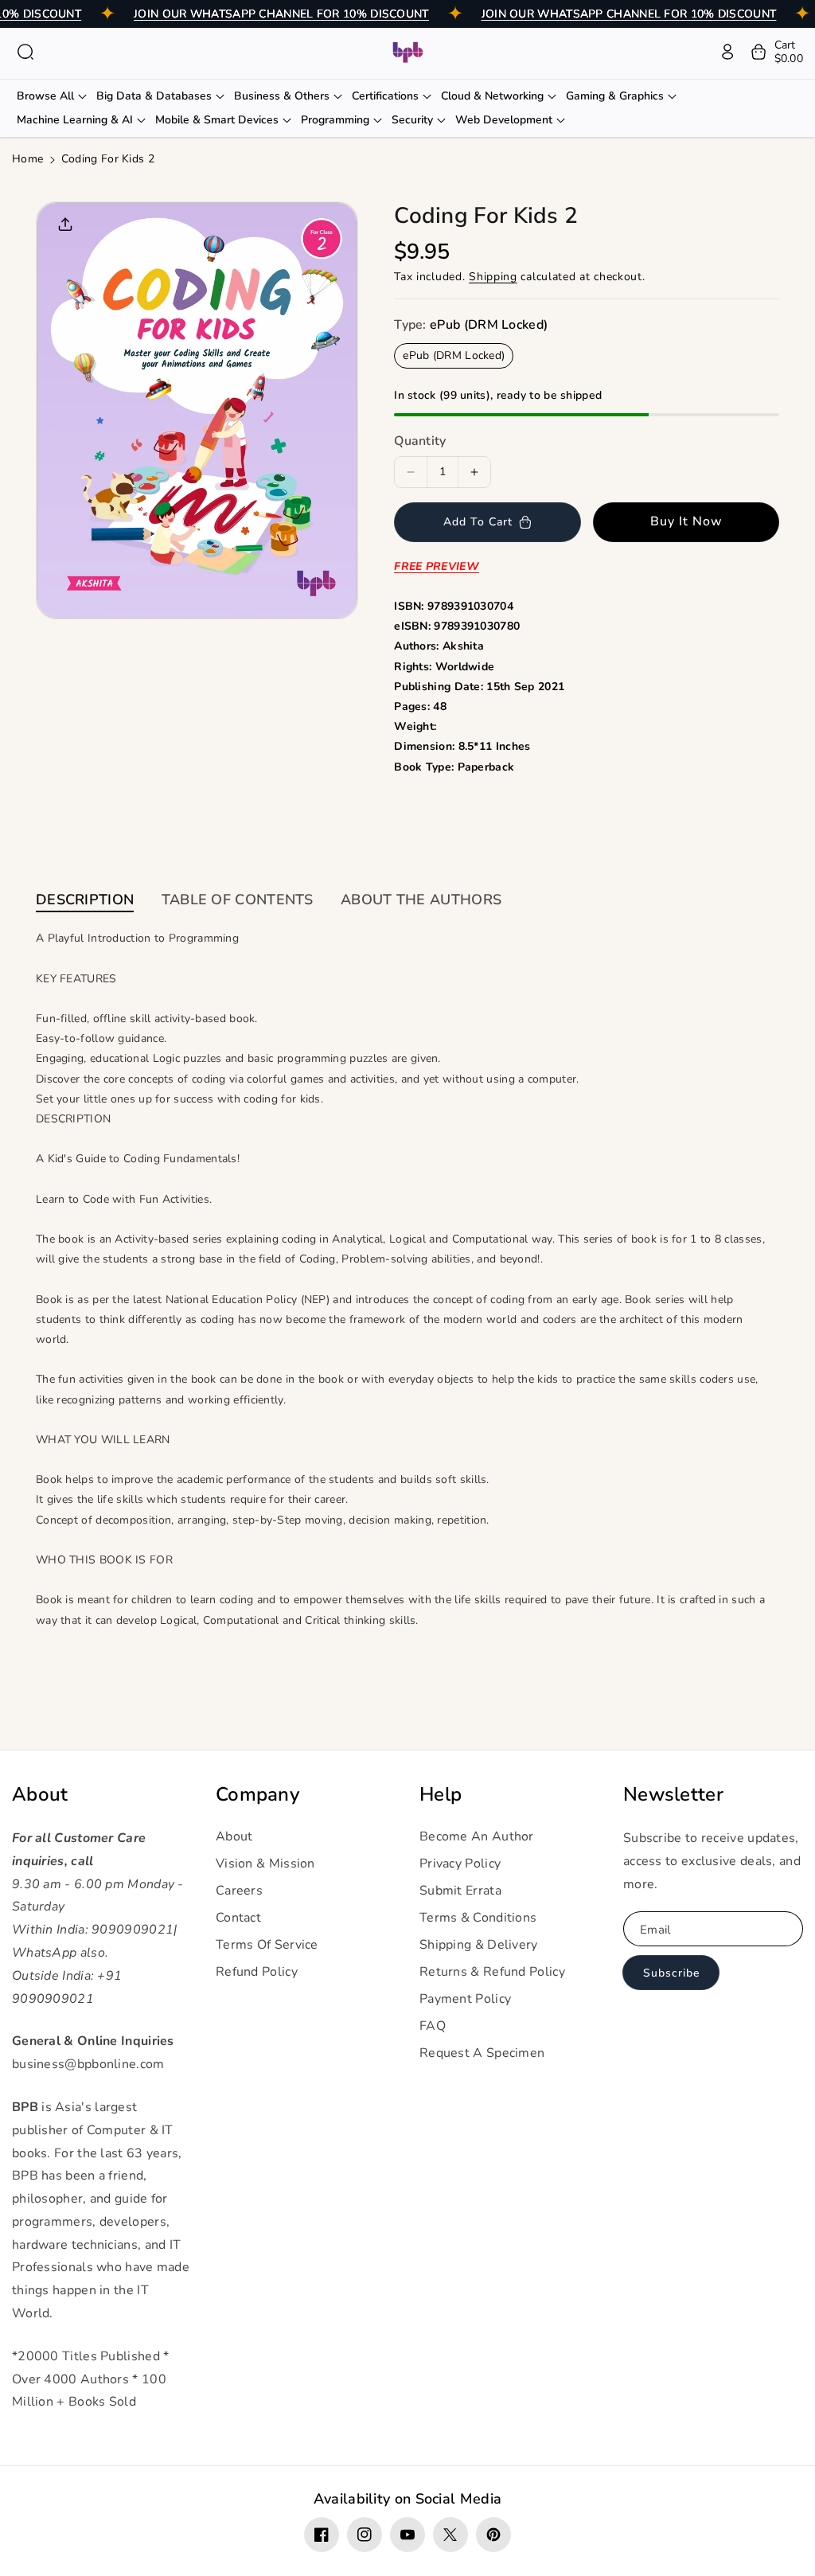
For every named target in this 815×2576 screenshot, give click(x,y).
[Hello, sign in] (727, 52)
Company (257, 1795)
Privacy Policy (460, 1864)
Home (27, 159)
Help (441, 1795)
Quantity (420, 441)
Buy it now (686, 521)
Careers (239, 1891)
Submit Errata (460, 1891)
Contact (238, 1918)
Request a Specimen (482, 2053)
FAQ (433, 2026)
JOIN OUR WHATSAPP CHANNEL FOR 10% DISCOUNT (281, 14)
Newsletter (673, 1795)
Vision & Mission (265, 1864)
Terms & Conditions (478, 1918)
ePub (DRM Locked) (454, 355)
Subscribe (671, 1973)
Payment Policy (465, 1999)
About (40, 1795)
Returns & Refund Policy (492, 1972)
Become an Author (477, 1836)
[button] (25, 52)
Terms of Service (267, 1945)
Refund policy (257, 1972)
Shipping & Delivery (479, 1945)
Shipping (493, 277)
